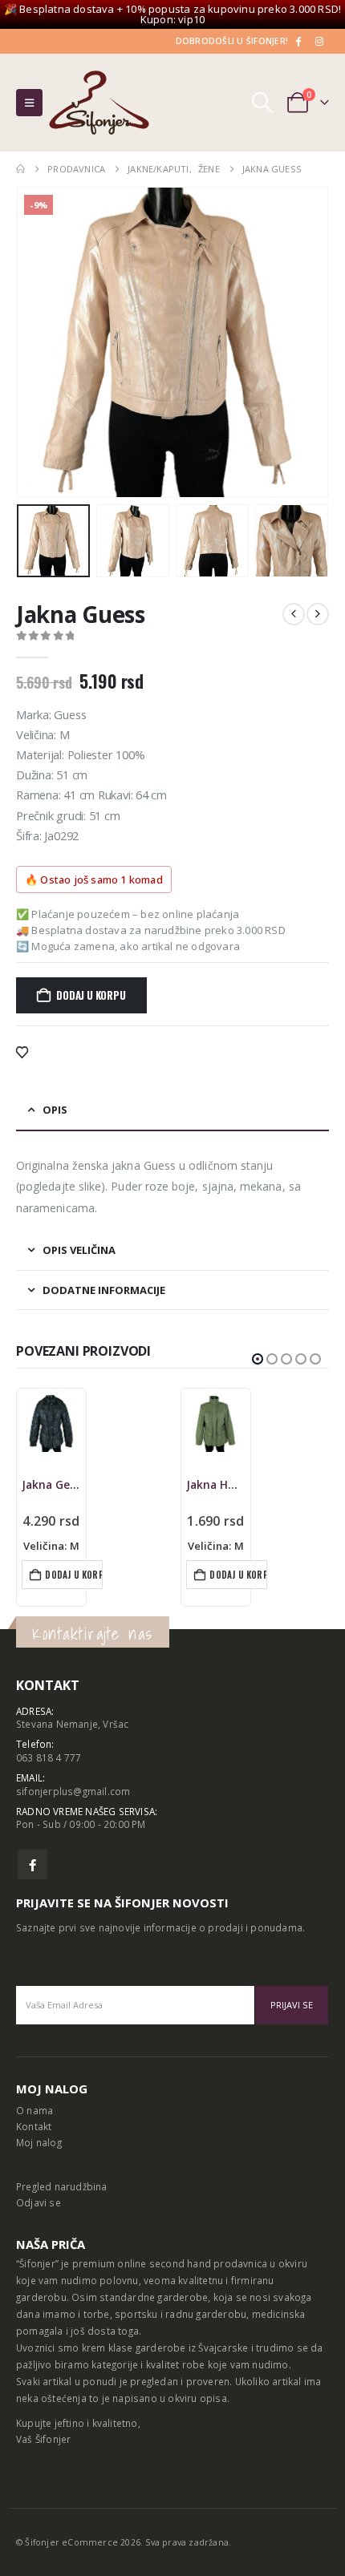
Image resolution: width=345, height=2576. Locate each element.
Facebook (32, 1864)
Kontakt (34, 2126)
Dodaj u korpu (91, 995)
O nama (34, 2110)
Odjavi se (39, 2202)
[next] (318, 614)
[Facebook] (298, 41)
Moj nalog (39, 2142)
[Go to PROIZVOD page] (51, 1423)
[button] (29, 103)
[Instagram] (319, 41)
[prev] (294, 614)
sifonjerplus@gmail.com (73, 1791)
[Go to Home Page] (20, 169)
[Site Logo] (99, 103)
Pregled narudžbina (62, 2186)
